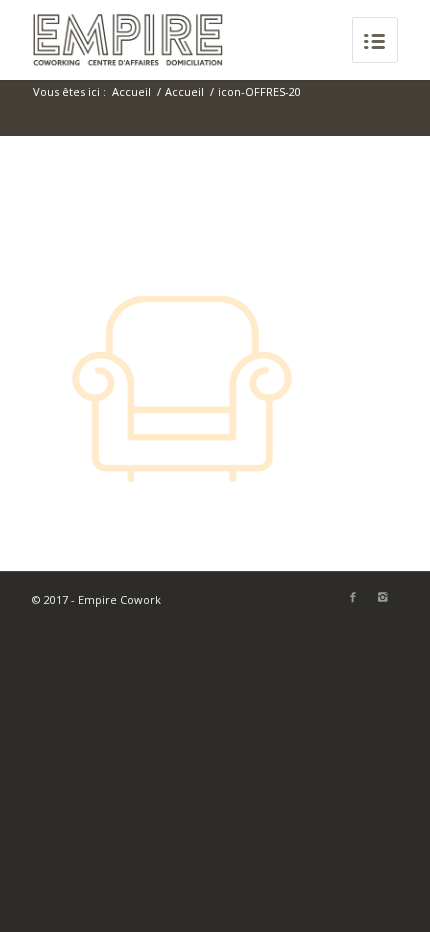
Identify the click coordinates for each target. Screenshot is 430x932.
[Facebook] (353, 597)
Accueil (131, 91)
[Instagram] (383, 597)
